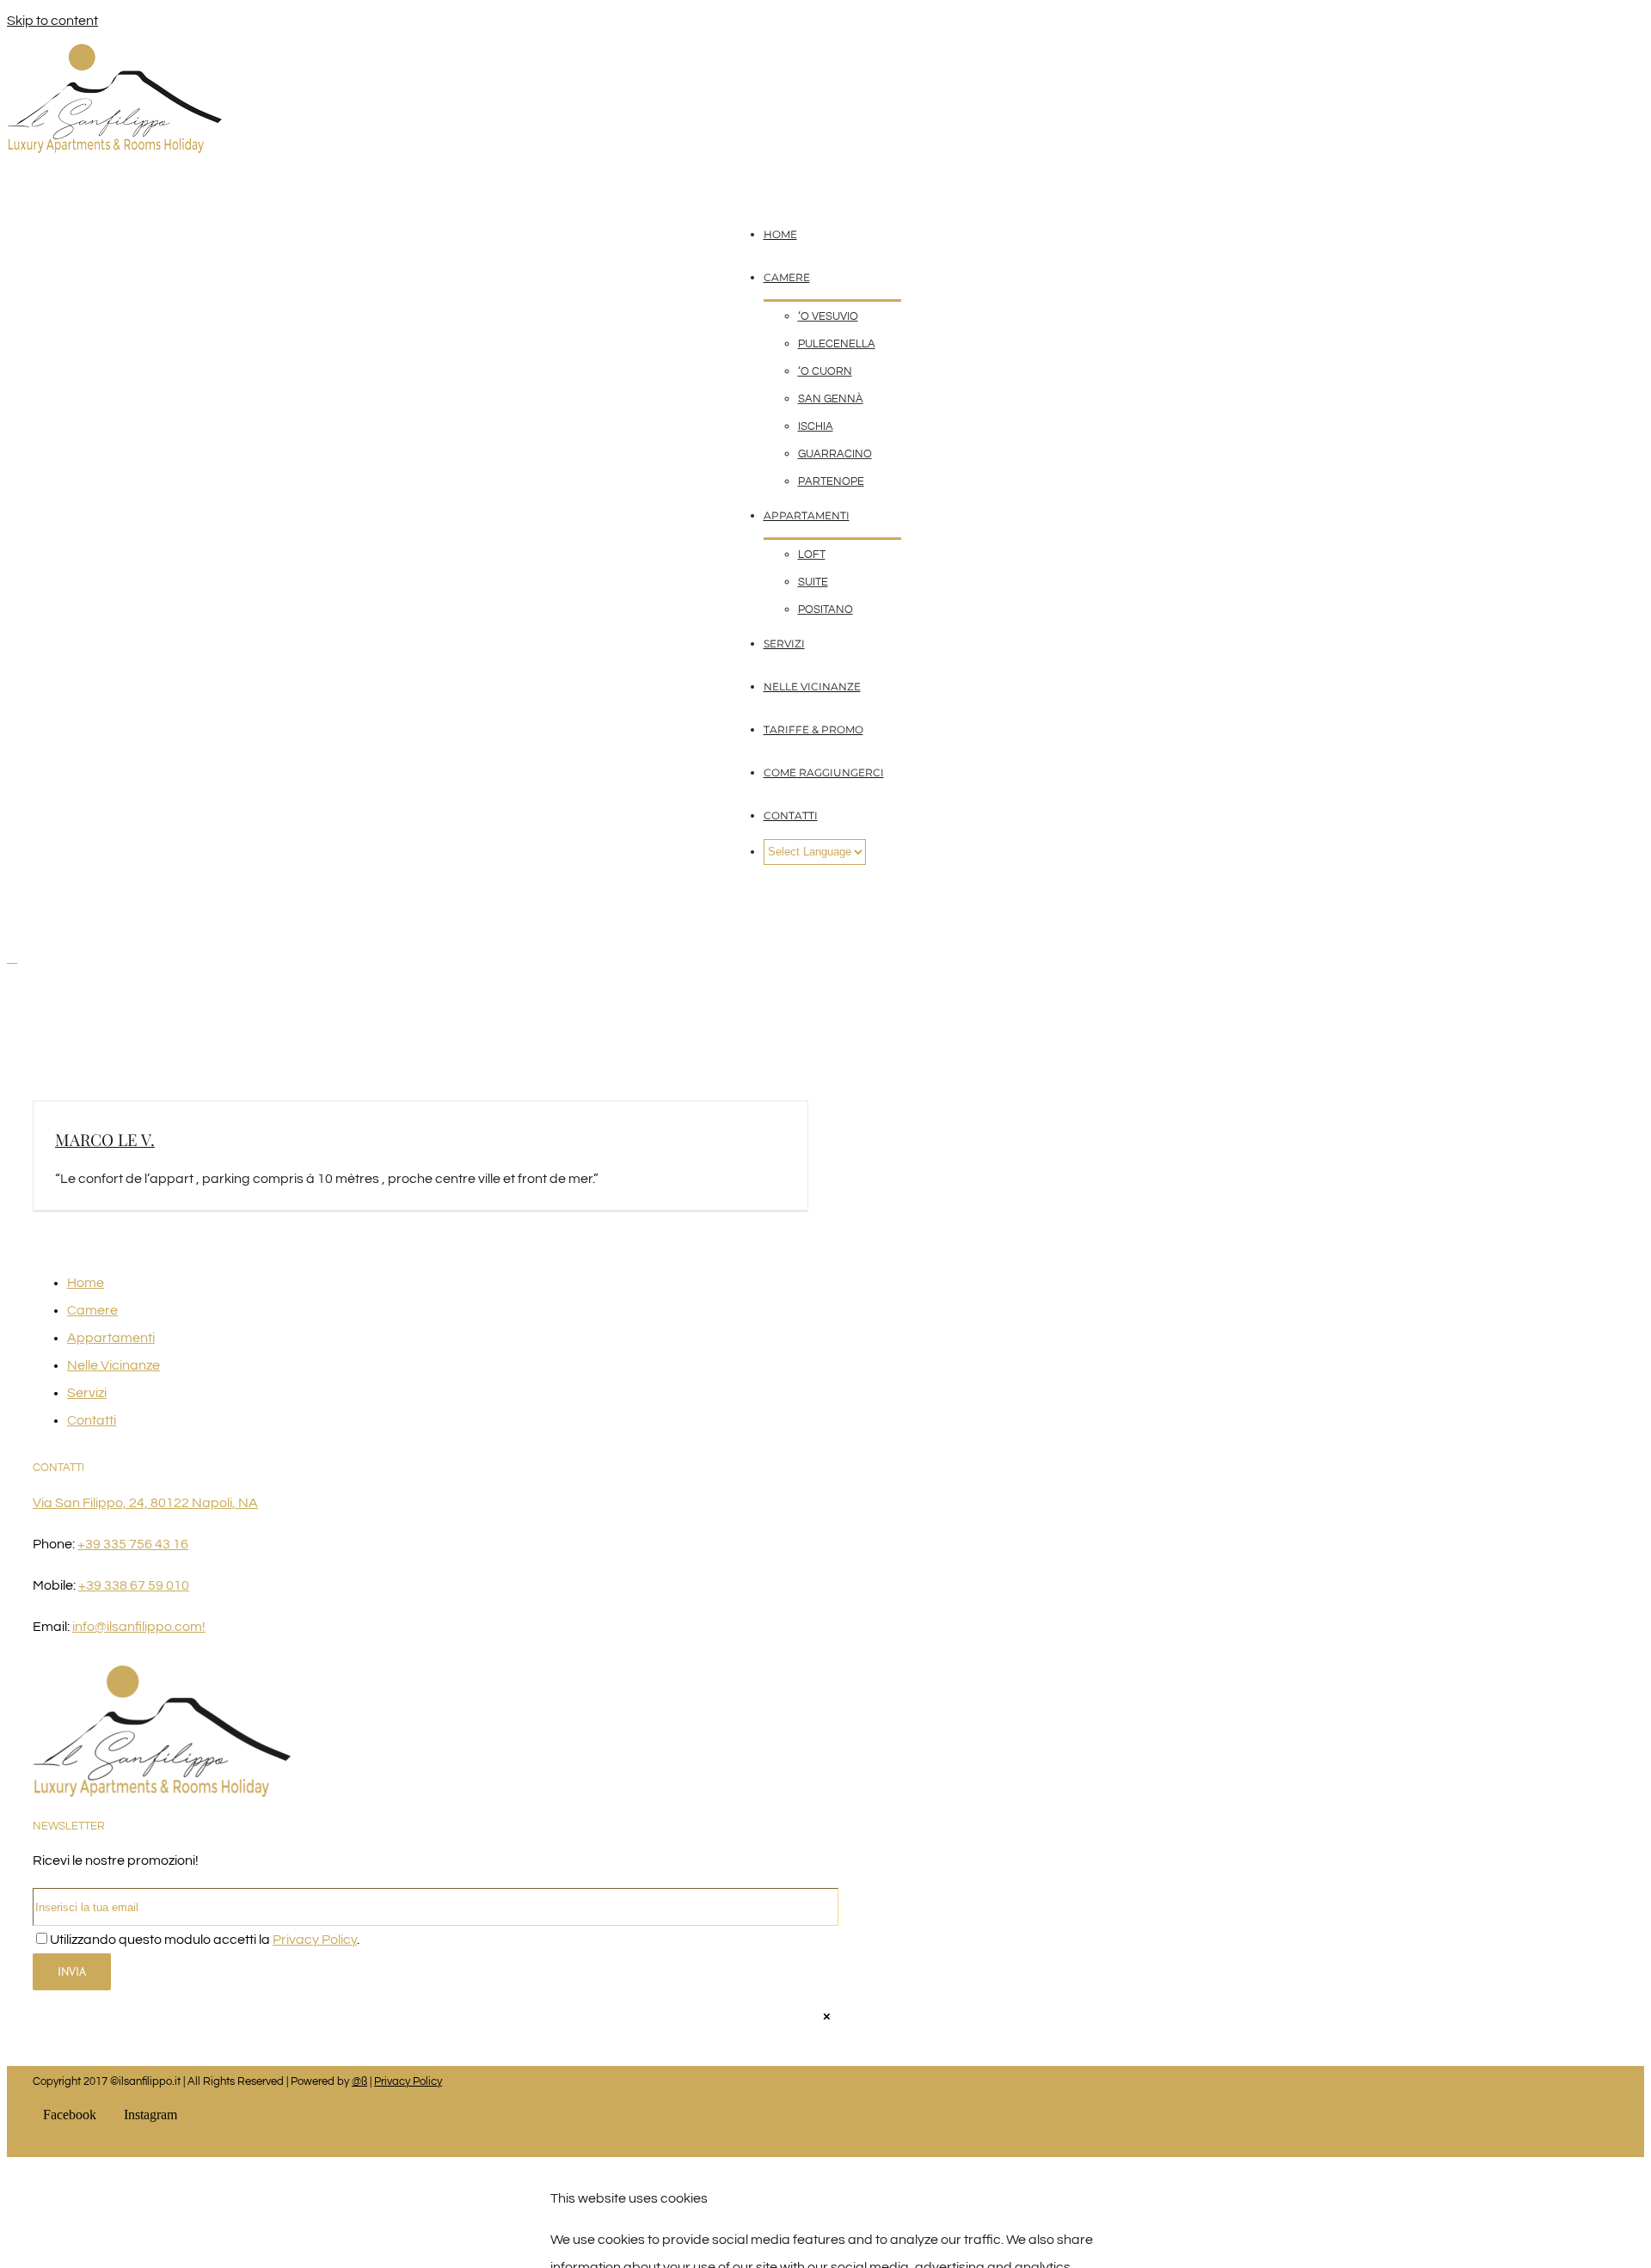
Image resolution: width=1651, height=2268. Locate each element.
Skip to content (52, 21)
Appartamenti (111, 1338)
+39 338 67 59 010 (134, 1585)
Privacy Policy (315, 1940)
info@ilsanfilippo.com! (139, 1627)
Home (86, 1283)
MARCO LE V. (105, 1139)
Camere (92, 1310)
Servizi (87, 1393)
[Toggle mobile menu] (12, 957)
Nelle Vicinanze (114, 1365)
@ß (359, 2081)
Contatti (92, 1420)
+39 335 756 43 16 (133, 1544)
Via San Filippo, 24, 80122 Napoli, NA (145, 1503)
